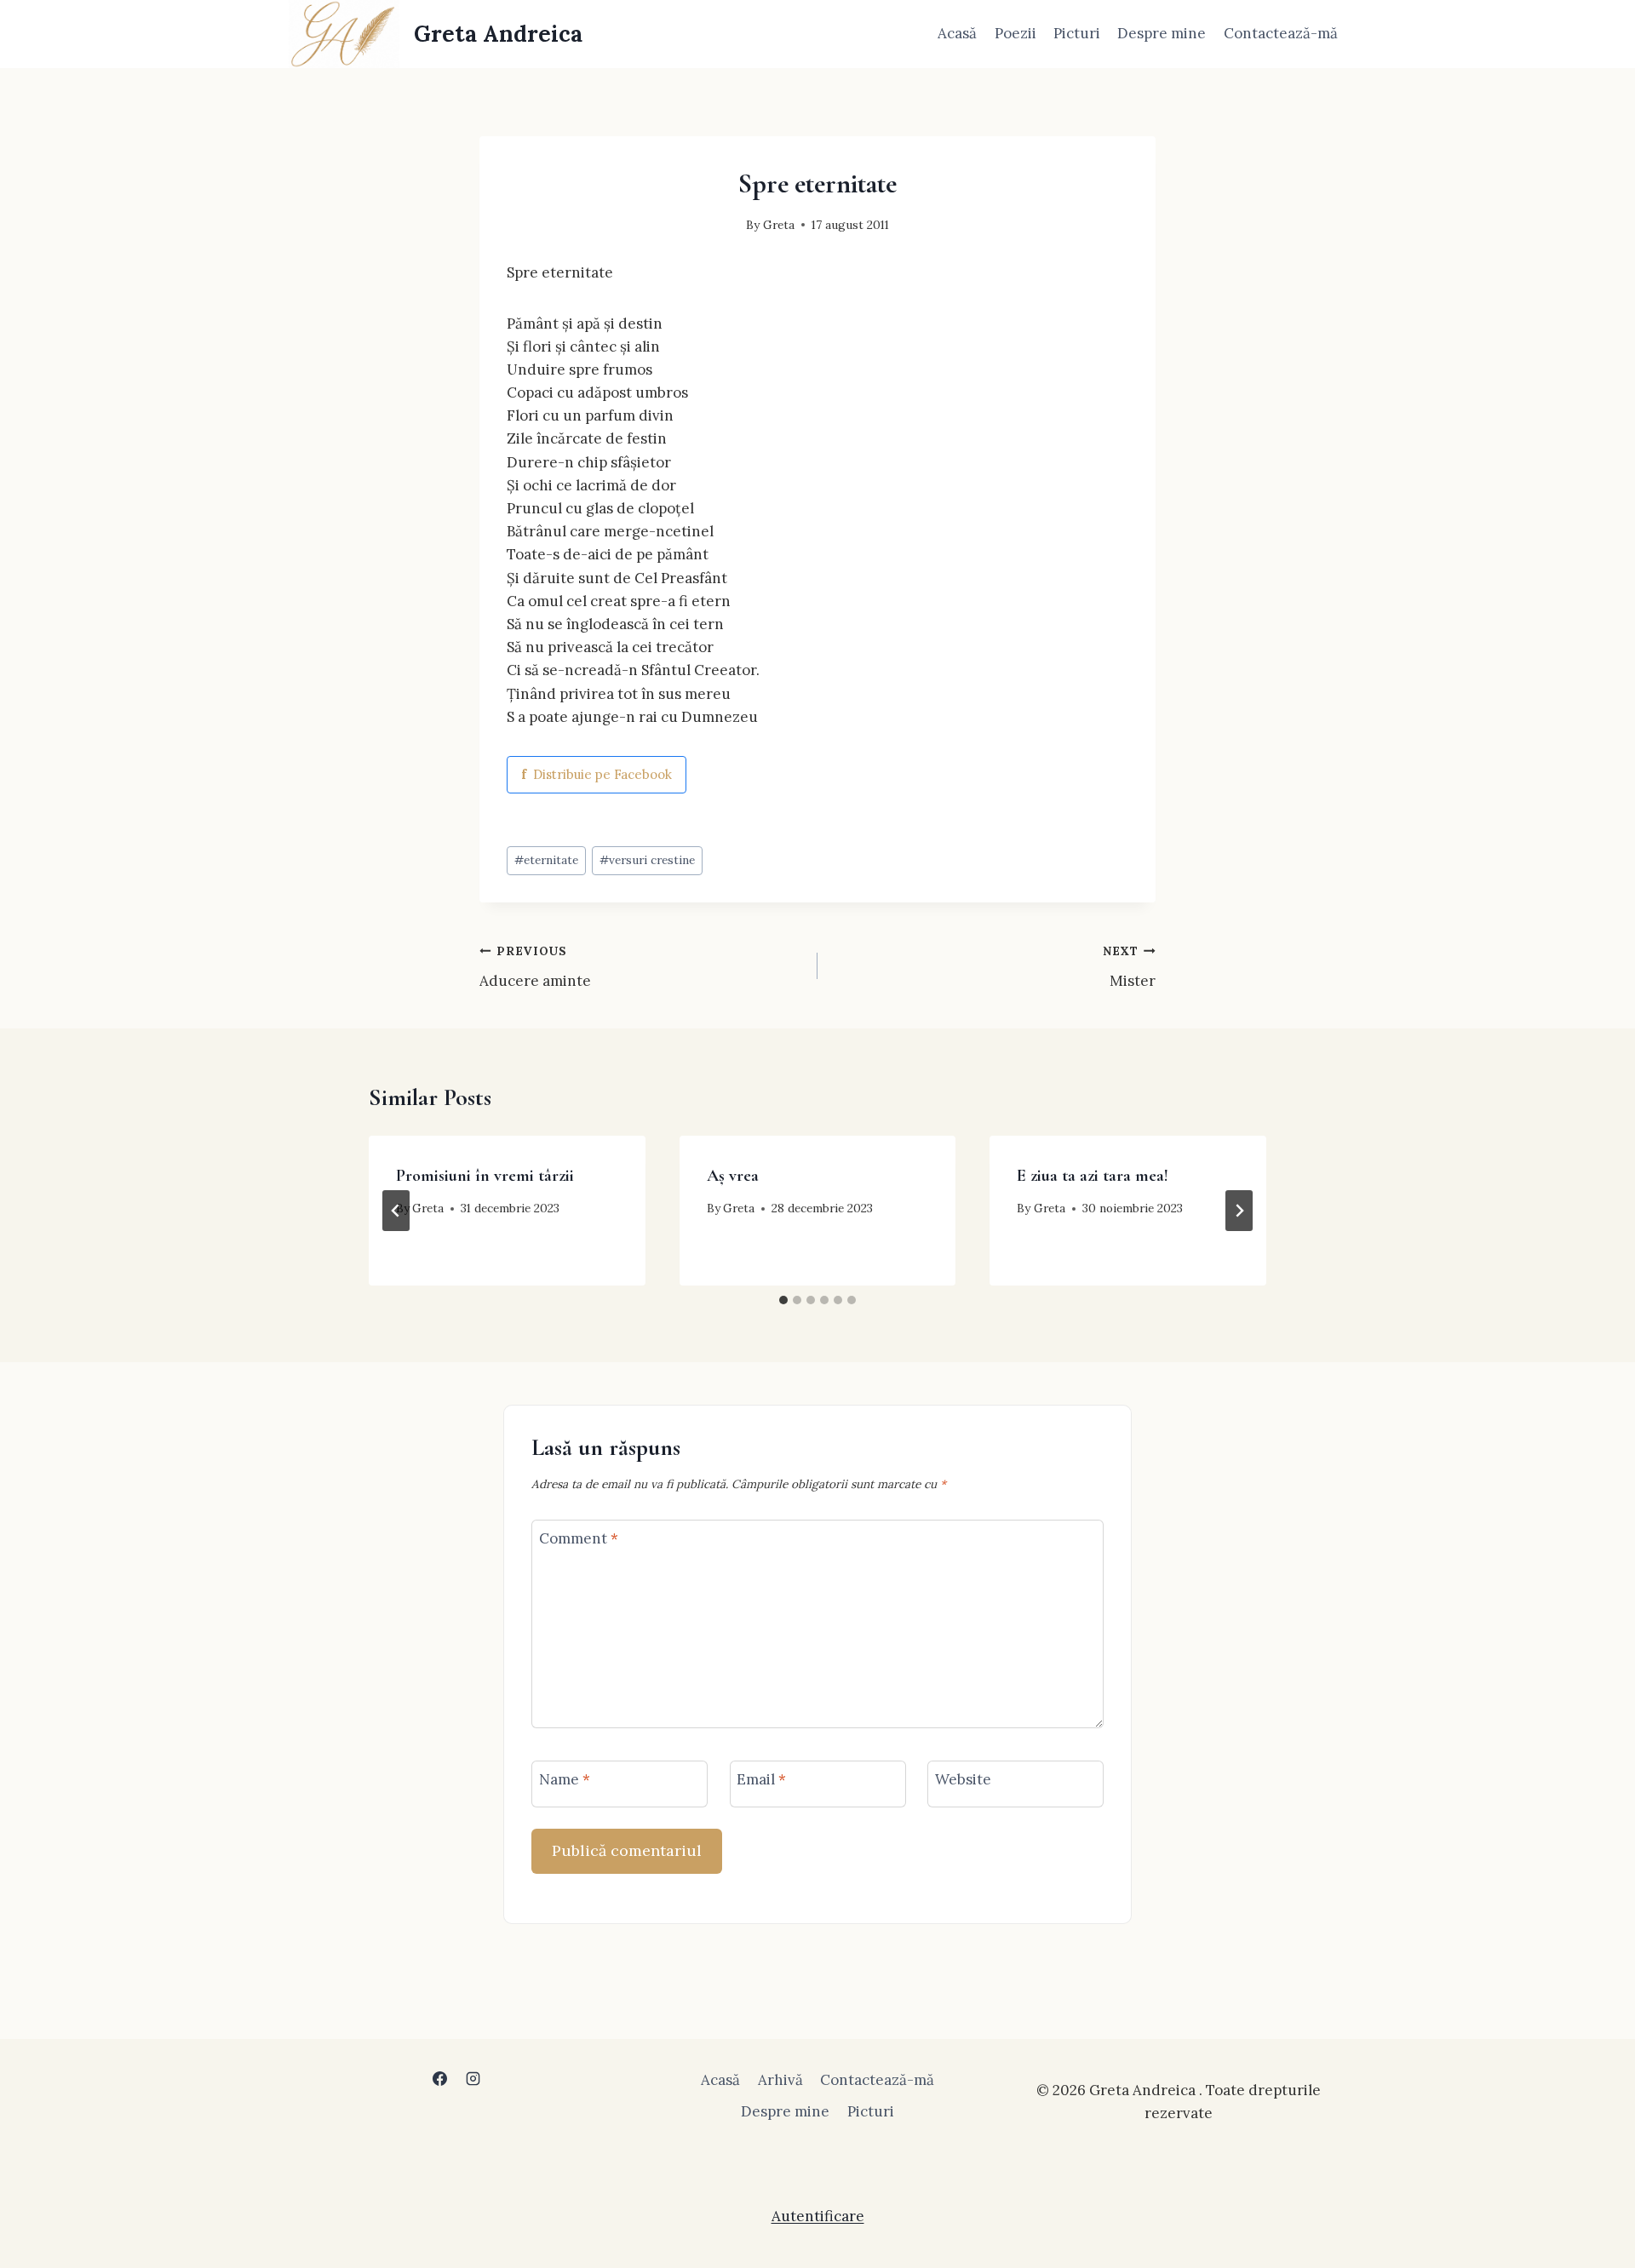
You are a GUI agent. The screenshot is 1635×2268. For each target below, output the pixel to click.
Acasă (957, 33)
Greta (779, 225)
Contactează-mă (1281, 33)
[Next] (1239, 1211)
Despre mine (1162, 33)
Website (963, 1779)
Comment (579, 1538)
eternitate (546, 860)
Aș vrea (733, 1176)
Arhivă (780, 2080)
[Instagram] (473, 2079)
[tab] (783, 1300)
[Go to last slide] (396, 1211)
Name (565, 1779)
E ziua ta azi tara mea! (1093, 1176)
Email (761, 1779)
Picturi (1077, 33)
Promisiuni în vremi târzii (485, 1176)
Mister (1129, 967)
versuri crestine (647, 860)
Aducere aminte (535, 967)
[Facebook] (439, 2079)
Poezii (1015, 33)
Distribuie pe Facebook (597, 774)
